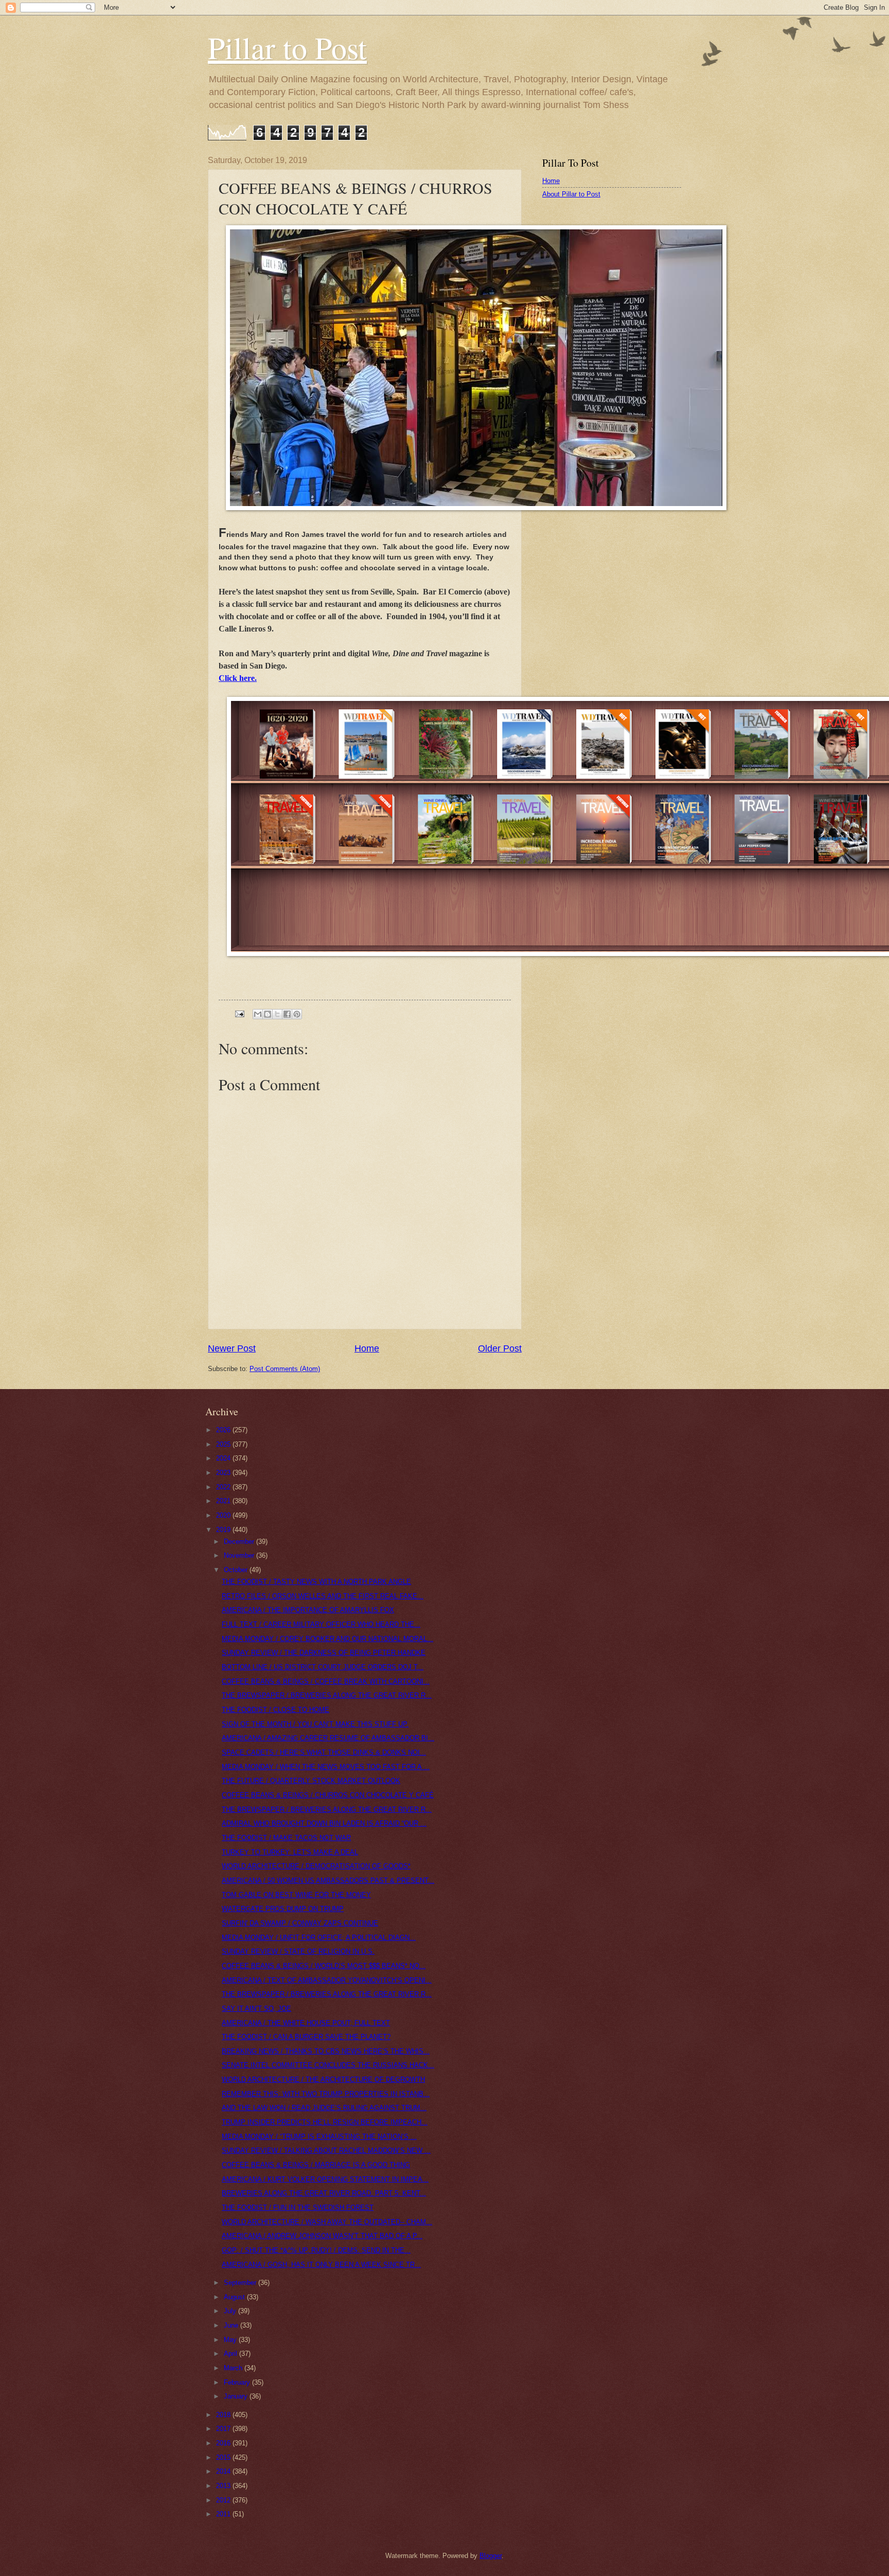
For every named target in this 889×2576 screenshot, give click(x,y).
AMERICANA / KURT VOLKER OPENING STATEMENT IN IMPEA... (325, 2179)
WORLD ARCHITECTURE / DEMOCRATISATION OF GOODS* (316, 1866)
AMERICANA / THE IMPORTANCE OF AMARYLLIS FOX (308, 1610)
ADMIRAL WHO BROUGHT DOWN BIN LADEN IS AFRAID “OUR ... (324, 1823)
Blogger (491, 2556)
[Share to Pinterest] (297, 1014)
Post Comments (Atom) (285, 1369)
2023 (224, 1473)
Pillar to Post (287, 47)
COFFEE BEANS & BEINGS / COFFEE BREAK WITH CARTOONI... (326, 1681)
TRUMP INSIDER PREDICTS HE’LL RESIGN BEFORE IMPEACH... (325, 2122)
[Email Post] (239, 1013)
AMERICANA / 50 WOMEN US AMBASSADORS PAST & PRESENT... (328, 1880)
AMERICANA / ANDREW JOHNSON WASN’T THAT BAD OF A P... (322, 2236)
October (237, 1570)
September (241, 2283)
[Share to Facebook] (287, 1014)
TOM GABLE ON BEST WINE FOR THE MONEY (296, 1895)
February (238, 2382)
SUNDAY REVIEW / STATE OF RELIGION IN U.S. (298, 1951)
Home (367, 1348)
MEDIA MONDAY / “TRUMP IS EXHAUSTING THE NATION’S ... (319, 2137)
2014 (224, 2471)
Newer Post (232, 1348)
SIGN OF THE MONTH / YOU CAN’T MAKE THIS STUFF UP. (315, 1724)
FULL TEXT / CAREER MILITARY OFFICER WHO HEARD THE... (321, 1624)
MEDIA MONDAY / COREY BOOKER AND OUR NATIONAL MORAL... (327, 1639)
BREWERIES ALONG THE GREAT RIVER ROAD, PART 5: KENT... (324, 2193)
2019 (224, 1530)
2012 (224, 2500)
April (232, 2354)
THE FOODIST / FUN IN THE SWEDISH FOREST (298, 2208)
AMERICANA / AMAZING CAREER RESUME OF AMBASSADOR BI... (328, 1738)
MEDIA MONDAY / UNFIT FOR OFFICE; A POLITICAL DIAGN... (319, 1938)
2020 (224, 1515)
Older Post (500, 1348)
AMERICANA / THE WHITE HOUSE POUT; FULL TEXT (306, 2023)
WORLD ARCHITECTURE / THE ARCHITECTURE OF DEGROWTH (323, 2079)
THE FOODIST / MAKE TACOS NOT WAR (286, 1838)
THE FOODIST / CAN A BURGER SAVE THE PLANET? (306, 2037)
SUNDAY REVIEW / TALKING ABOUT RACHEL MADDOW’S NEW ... (326, 2150)
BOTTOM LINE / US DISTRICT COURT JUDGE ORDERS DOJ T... (323, 1667)
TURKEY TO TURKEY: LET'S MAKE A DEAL (290, 1852)
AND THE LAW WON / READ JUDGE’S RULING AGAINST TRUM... (324, 2108)
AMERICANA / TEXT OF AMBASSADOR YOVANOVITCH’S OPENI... (327, 1980)
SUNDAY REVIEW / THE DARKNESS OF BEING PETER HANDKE (324, 1653)
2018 (224, 2415)
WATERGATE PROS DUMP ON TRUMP (283, 1909)
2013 (224, 2486)
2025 (224, 1444)
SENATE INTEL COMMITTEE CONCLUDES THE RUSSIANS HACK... (328, 2065)
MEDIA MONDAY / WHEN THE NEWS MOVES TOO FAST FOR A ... (326, 1767)
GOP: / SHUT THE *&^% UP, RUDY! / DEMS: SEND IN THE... (316, 2250)
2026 (224, 1430)
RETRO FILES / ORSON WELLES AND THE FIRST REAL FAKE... (323, 1596)
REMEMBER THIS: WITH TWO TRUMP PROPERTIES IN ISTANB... (326, 2094)
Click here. (238, 678)
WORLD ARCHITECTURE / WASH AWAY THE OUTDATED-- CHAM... (327, 2222)
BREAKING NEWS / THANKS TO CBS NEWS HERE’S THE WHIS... (326, 2051)
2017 (224, 2429)
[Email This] (258, 1014)
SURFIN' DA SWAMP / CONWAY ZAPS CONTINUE (300, 1923)
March (234, 2368)
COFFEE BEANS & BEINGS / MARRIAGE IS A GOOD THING (316, 2165)
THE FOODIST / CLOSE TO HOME (275, 1710)
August (235, 2297)
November (240, 1555)
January (237, 2396)
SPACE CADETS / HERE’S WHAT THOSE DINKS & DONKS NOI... (324, 1752)
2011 (224, 2514)
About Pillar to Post (571, 194)
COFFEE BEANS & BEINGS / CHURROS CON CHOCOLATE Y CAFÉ (328, 1795)
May (231, 2340)
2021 (224, 1501)
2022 (224, 1487)
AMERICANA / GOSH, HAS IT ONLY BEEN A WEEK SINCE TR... (321, 2265)
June (232, 2325)
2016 (224, 2443)
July (231, 2311)
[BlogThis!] (268, 1014)
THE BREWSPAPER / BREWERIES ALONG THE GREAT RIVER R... (327, 1695)
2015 (224, 2457)
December (240, 1542)
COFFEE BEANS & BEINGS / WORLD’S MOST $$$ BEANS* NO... (324, 1966)
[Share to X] (277, 1014)
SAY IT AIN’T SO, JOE (256, 2008)
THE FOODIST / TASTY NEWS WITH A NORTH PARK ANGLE (316, 1582)
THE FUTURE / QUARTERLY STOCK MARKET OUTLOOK (311, 1781)
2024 (224, 1458)
